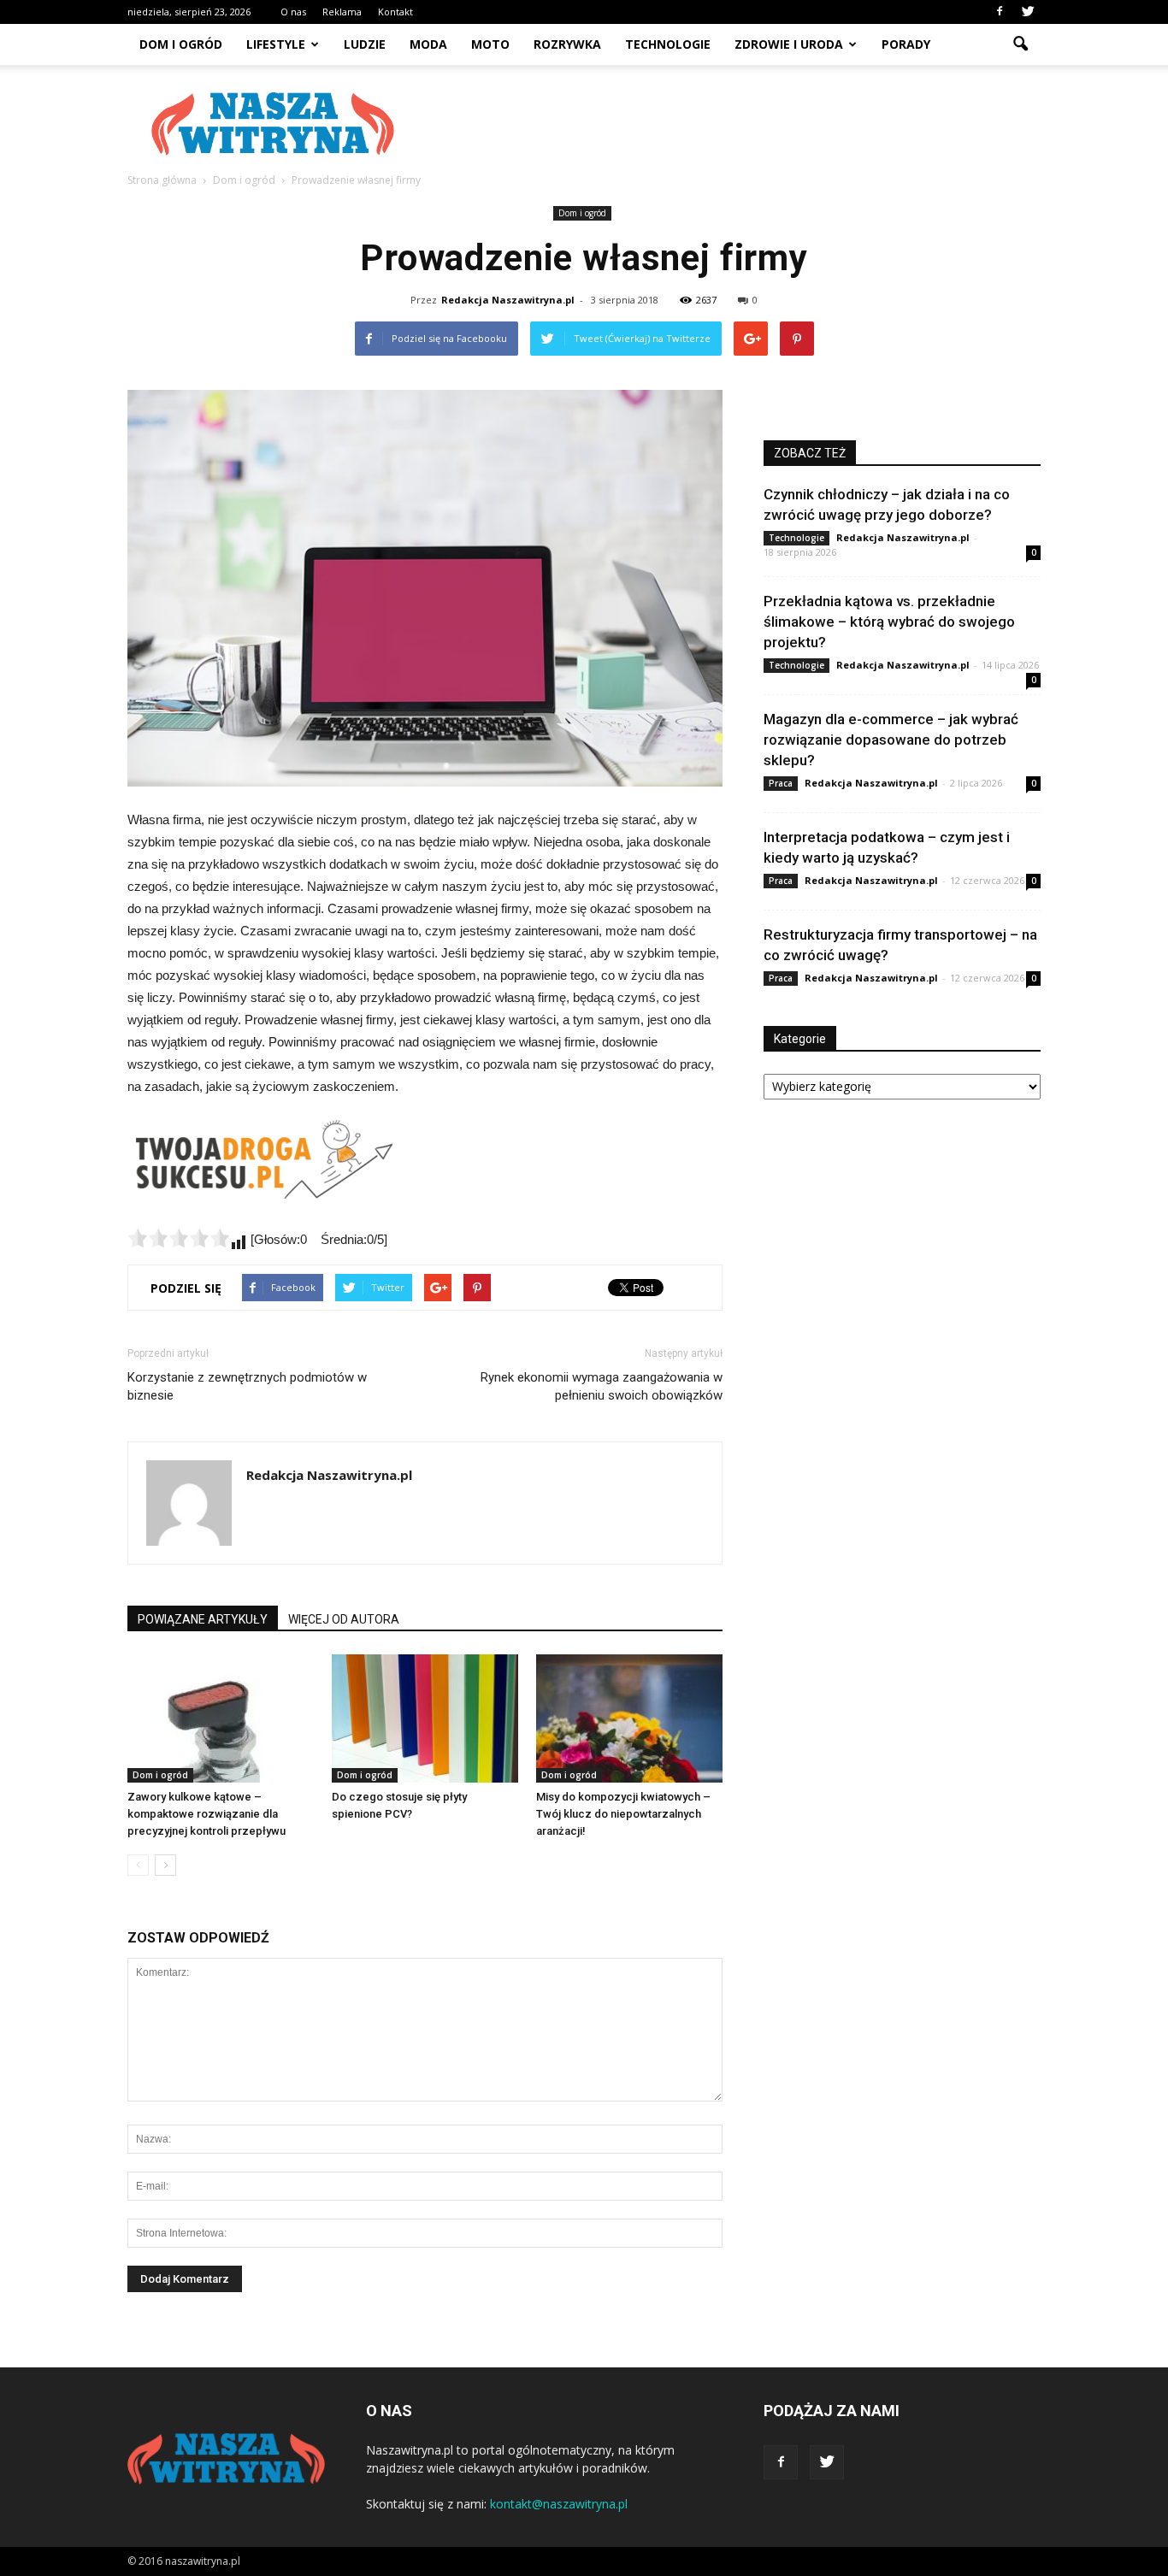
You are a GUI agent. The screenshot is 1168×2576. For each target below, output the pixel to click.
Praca (781, 783)
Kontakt (395, 12)
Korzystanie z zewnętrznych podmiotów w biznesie (247, 1386)
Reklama (342, 12)
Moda (428, 44)
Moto (490, 44)
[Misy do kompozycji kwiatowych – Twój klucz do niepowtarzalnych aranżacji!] (629, 1718)
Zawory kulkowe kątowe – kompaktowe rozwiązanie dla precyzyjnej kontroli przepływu (206, 1814)
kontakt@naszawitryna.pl (559, 2504)
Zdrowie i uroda (789, 44)
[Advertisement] (729, 124)
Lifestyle (276, 44)
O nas (293, 12)
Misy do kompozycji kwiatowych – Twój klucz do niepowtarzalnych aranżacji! (623, 1814)
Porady (906, 44)
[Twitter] (1028, 12)
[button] (1020, 44)
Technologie (668, 44)
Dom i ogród (181, 44)
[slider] (179, 1238)
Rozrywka (567, 44)
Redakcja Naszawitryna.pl (508, 300)
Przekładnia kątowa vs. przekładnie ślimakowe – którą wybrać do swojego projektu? (889, 622)
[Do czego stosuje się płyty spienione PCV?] (425, 1718)
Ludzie (365, 44)
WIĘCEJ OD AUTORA (344, 1619)
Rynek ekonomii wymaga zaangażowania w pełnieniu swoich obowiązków (602, 1386)
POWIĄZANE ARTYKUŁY (203, 1619)
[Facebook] (1000, 12)
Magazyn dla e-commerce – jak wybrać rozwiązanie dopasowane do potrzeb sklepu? (891, 740)
